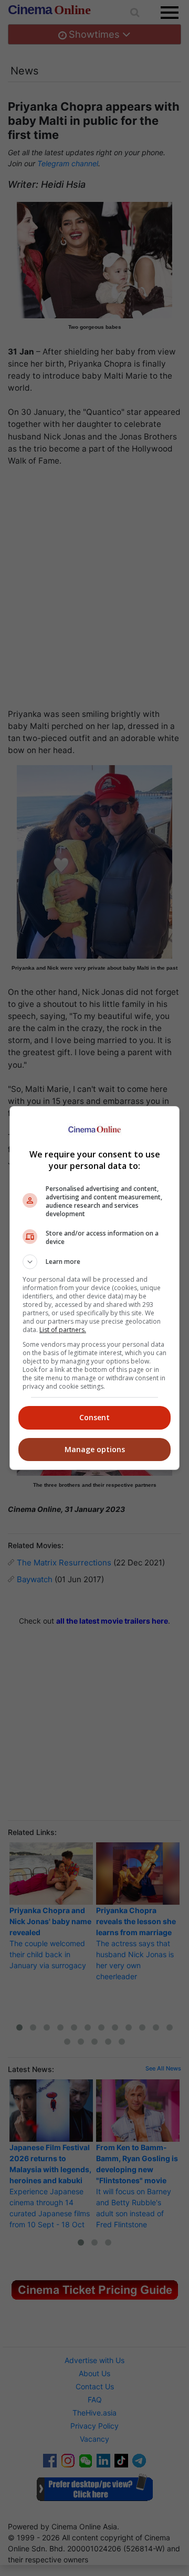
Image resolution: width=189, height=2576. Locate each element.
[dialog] (94, 1288)
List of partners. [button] (63, 1330)
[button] (94, 1262)
